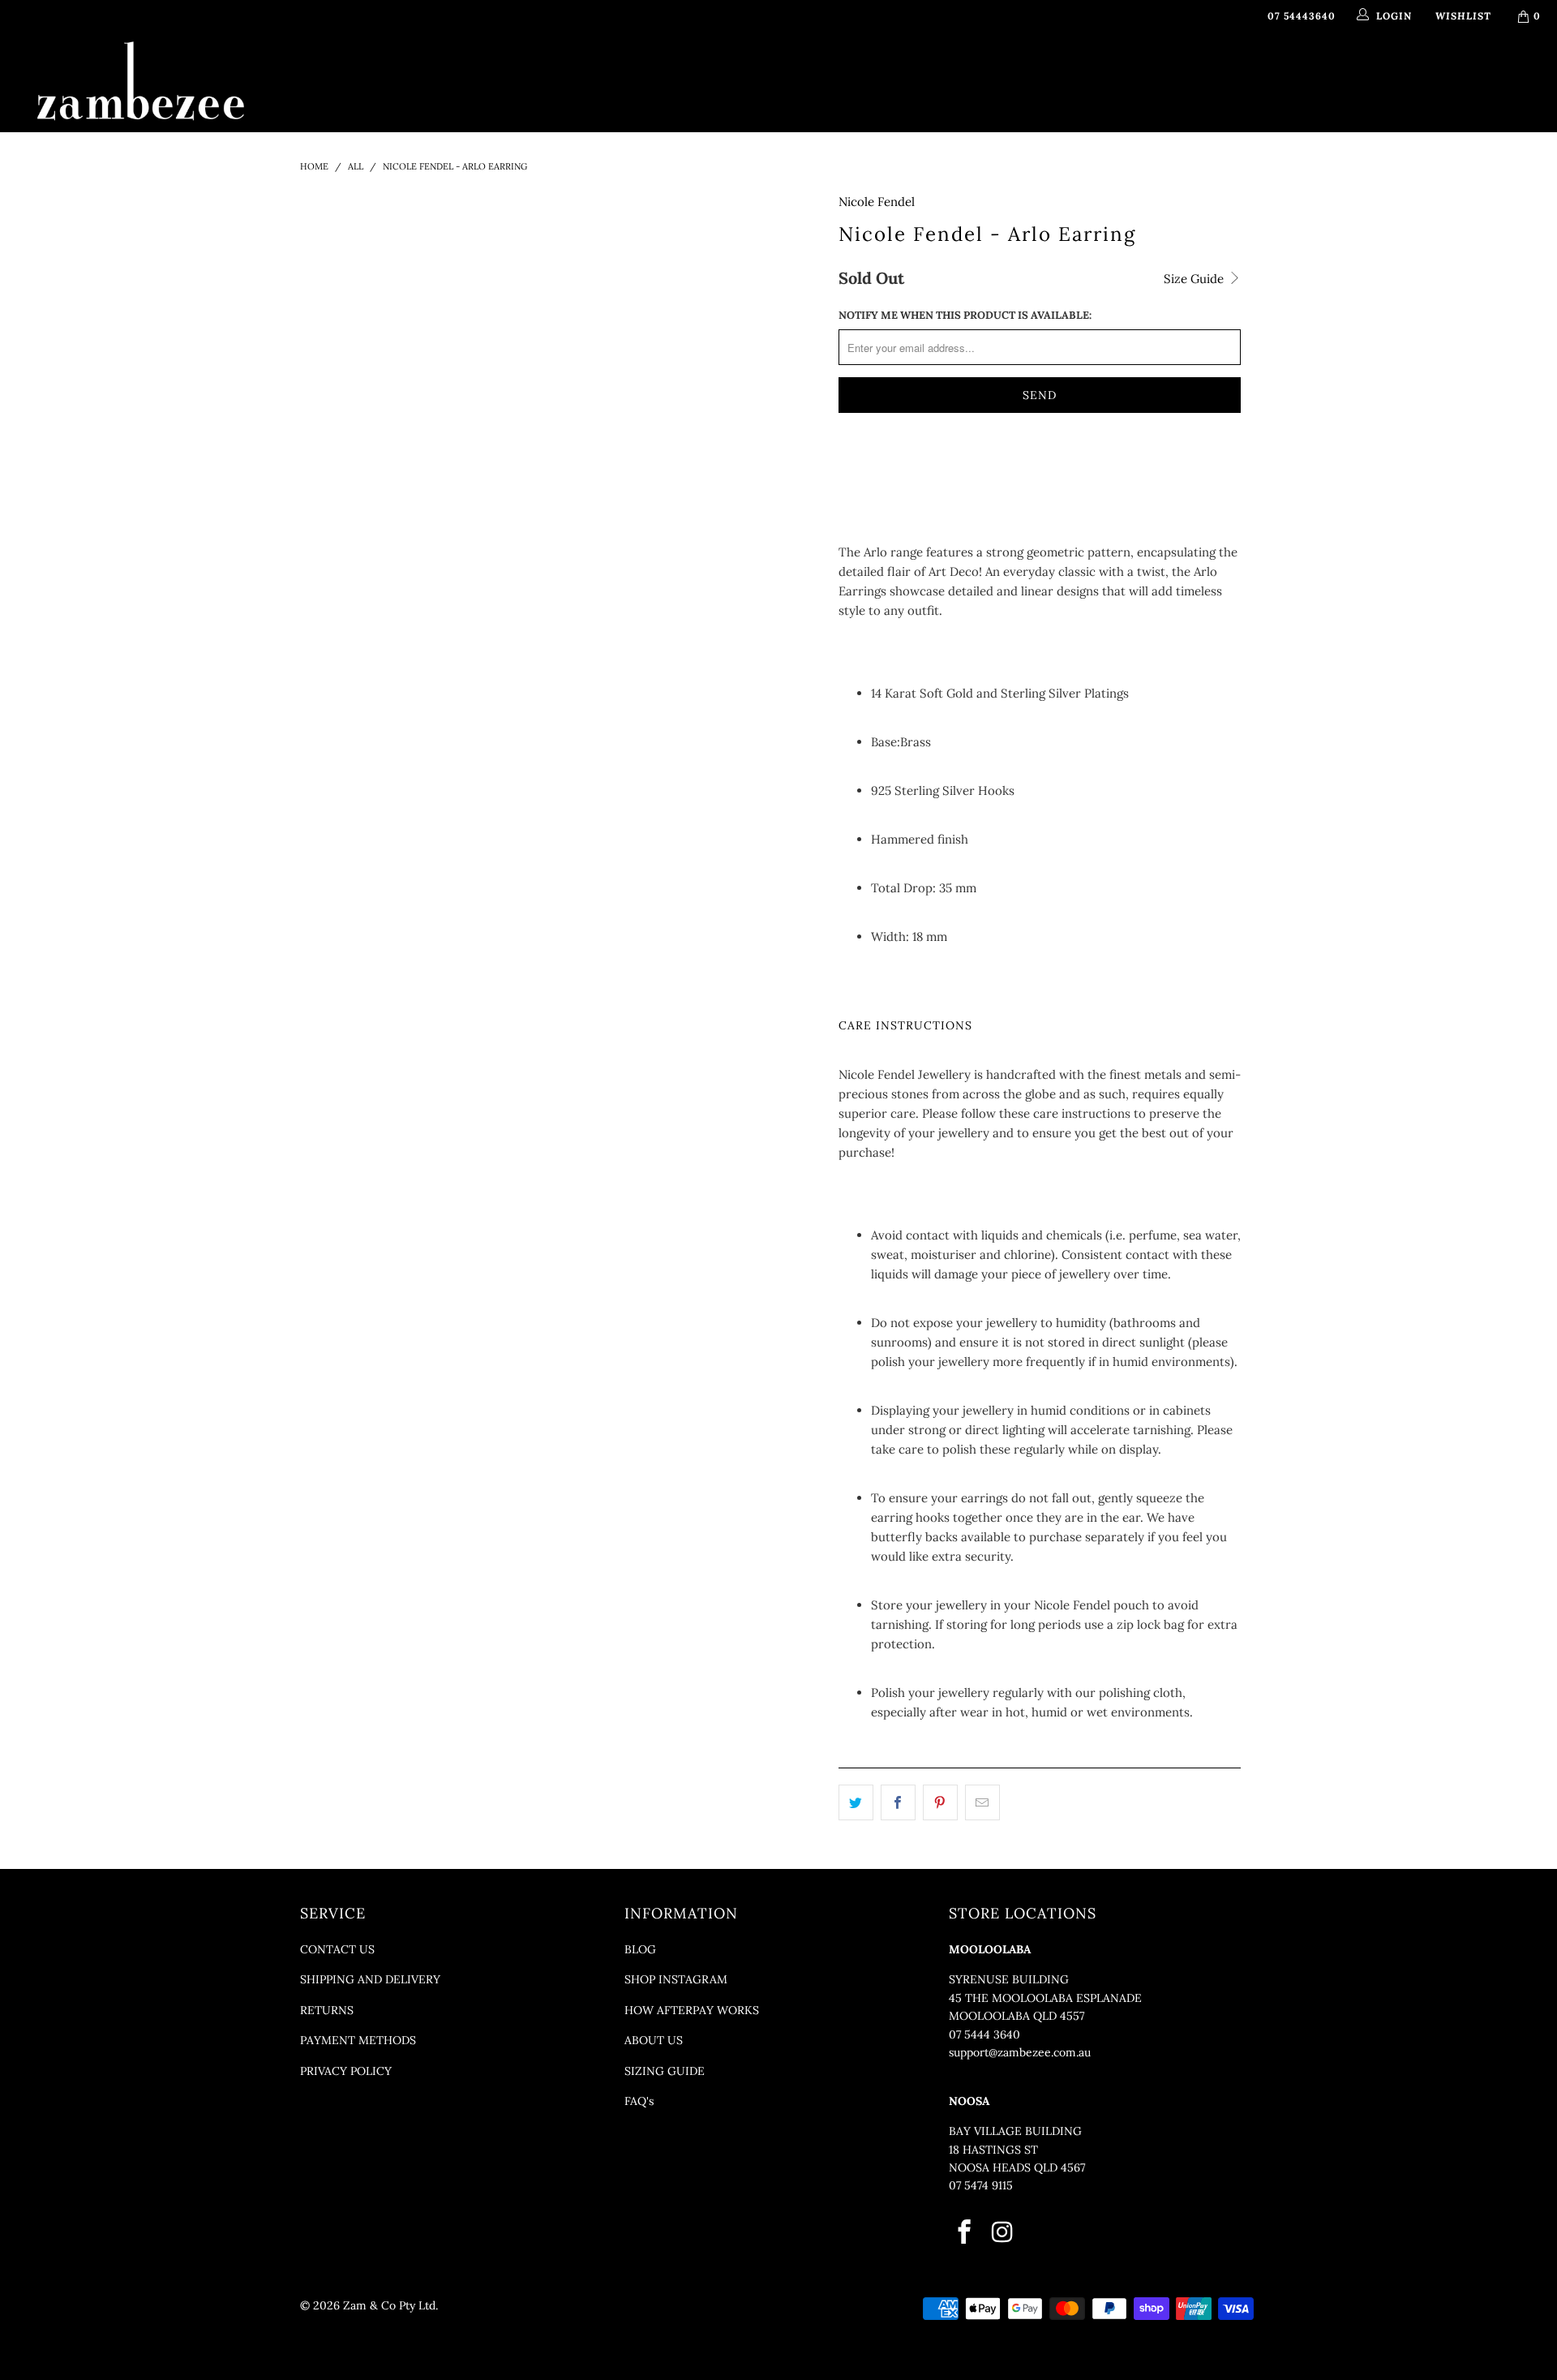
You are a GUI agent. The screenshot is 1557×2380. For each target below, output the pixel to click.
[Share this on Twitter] (856, 1802)
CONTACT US (337, 1949)
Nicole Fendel (877, 202)
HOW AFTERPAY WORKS (692, 2010)
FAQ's (639, 2101)
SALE (1062, 76)
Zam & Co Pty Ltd (389, 2305)
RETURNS (327, 2010)
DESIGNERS (677, 76)
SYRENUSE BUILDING (1009, 1979)
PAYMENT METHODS (358, 2040)
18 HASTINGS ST (993, 2150)
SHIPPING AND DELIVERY (370, 1979)
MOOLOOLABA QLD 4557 (1017, 2016)
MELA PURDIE (874, 76)
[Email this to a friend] (982, 1802)
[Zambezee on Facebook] (965, 2233)
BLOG (640, 1949)
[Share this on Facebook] (898, 1802)
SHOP (591, 76)
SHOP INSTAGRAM (676, 1979)
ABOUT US (654, 2040)
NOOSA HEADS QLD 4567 (1017, 2167)
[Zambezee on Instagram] (1003, 2233)
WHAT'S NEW (515, 76)
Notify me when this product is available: (965, 315)
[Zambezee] (141, 82)
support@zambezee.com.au (1020, 2052)
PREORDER (778, 76)
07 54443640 (1302, 16)
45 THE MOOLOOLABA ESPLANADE (1045, 1998)
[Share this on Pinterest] (940, 1802)
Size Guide (1195, 279)
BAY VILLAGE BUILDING (1015, 2131)
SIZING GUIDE (665, 2071)
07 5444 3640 (984, 2034)
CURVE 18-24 (989, 76)
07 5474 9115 (981, 2185)
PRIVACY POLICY (346, 2071)
